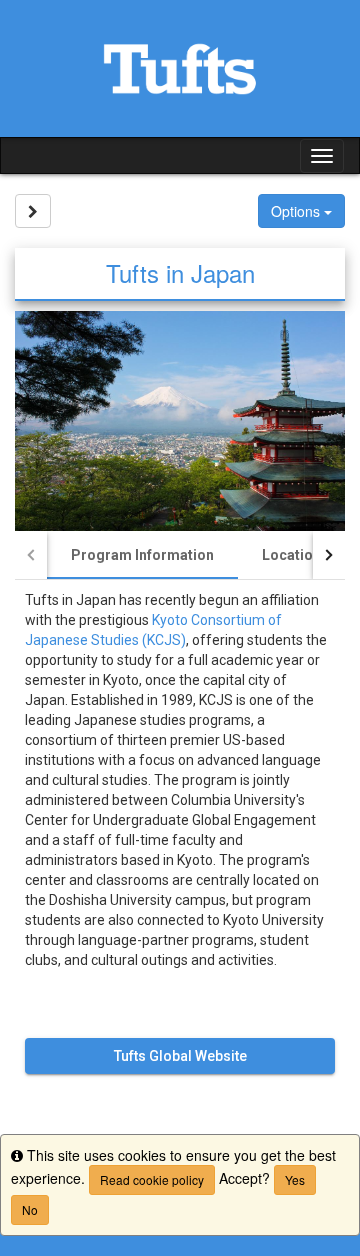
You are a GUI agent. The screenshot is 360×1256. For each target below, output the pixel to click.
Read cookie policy (152, 1179)
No (30, 1209)
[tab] (142, 555)
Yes (295, 1179)
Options (297, 211)
